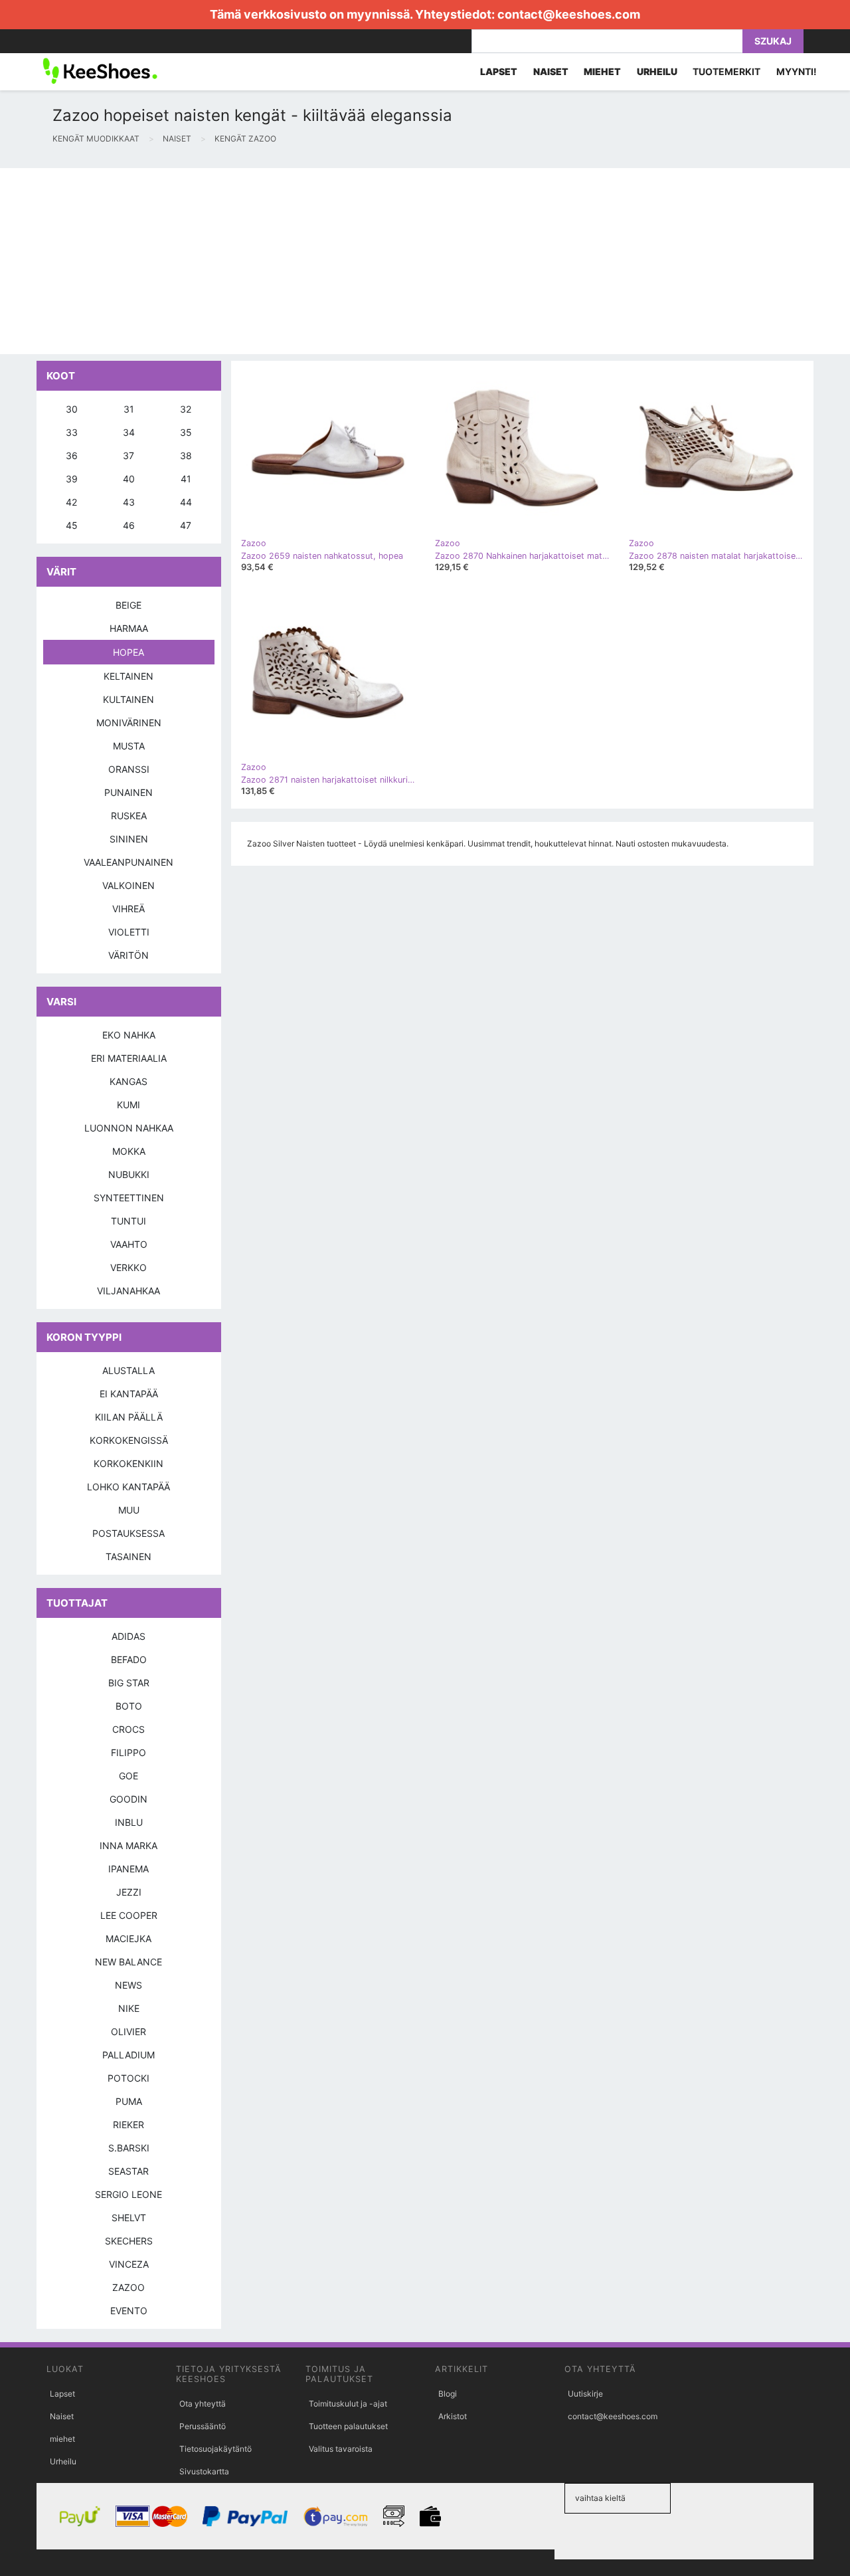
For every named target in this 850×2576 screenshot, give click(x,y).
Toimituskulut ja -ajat (348, 2404)
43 (129, 502)
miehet (62, 2439)
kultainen (128, 699)
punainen (128, 792)
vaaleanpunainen (128, 862)
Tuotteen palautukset (348, 2426)
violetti (129, 932)
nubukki (129, 1174)
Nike (129, 2008)
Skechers (129, 2241)
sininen (129, 839)
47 (186, 525)
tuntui (128, 1221)
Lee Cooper (129, 1915)
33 (72, 432)
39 (72, 479)
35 (186, 432)
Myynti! (797, 71)
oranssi (129, 769)
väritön (128, 955)
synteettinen (129, 1198)
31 (129, 409)
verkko (128, 1267)
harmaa (129, 628)
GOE (128, 1776)
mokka (129, 1151)
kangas (128, 1081)
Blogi (448, 2394)
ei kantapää (129, 1394)
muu (129, 1510)
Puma (129, 2101)
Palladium (128, 2055)
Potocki (128, 2078)
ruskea (129, 816)
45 (72, 525)
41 (186, 479)
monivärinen (129, 723)
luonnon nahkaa (129, 1128)
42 (71, 502)
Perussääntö (203, 2426)
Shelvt (129, 2218)
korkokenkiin (128, 1463)
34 (129, 432)
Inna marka (128, 1845)
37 (128, 455)
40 (129, 479)
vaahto (129, 1244)
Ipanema (128, 1869)
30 (72, 409)
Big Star (129, 1683)
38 (186, 455)
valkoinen (128, 885)
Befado (129, 1659)
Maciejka (128, 1938)
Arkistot (453, 2416)
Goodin (128, 1799)
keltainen (128, 676)
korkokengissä (129, 1440)
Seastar (128, 2171)
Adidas (128, 1636)
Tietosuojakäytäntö (215, 2449)
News (128, 1985)
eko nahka (129, 1035)
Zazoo (128, 2287)
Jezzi (129, 1892)
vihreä (128, 909)
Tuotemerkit (726, 71)
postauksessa (128, 1533)
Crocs (128, 1729)
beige (128, 605)
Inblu (129, 1822)
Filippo (128, 1752)
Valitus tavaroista (341, 2449)
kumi (128, 1105)
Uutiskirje (585, 2394)
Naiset (62, 2416)
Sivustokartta (204, 2471)
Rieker (128, 2125)
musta (129, 746)
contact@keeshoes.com (569, 14)
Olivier (128, 2031)
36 (72, 455)
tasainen (128, 1556)
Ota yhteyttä (203, 2404)
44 (186, 502)
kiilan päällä (129, 1417)
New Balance (128, 1962)
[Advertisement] (398, 261)
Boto (129, 1706)
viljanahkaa (128, 1291)
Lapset (62, 2394)
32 (186, 409)
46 (129, 525)
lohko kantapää (128, 1487)
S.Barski (129, 2148)
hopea (128, 652)
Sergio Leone (128, 2194)
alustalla (128, 1370)
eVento (129, 2311)
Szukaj (773, 41)
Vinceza (129, 2264)
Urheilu (63, 2461)
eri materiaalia (129, 1058)
